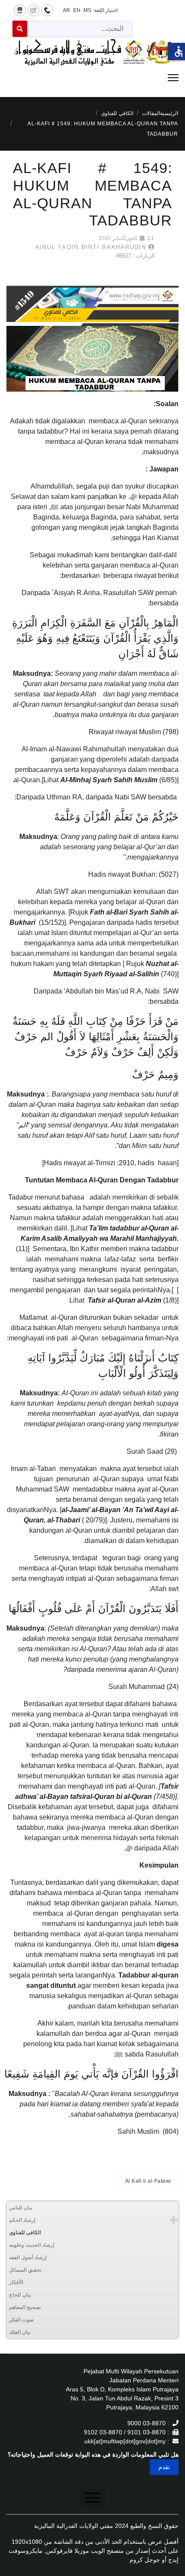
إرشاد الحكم (22, 2220)
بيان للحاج (20, 2295)
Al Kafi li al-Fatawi (148, 2181)
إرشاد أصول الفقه (28, 2257)
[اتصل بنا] (47, 10)
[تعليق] (34, 10)
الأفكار (16, 2282)
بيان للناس (21, 2208)
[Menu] (92, 78)
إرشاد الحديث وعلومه (32, 2245)
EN (77, 10)
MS (87, 10)
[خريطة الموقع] (20, 10)
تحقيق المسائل (25, 2270)
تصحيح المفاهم (25, 2307)
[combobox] (80, 29)
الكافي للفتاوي (25, 2233)
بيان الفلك (20, 2332)
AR (66, 10)
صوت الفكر (21, 2320)
